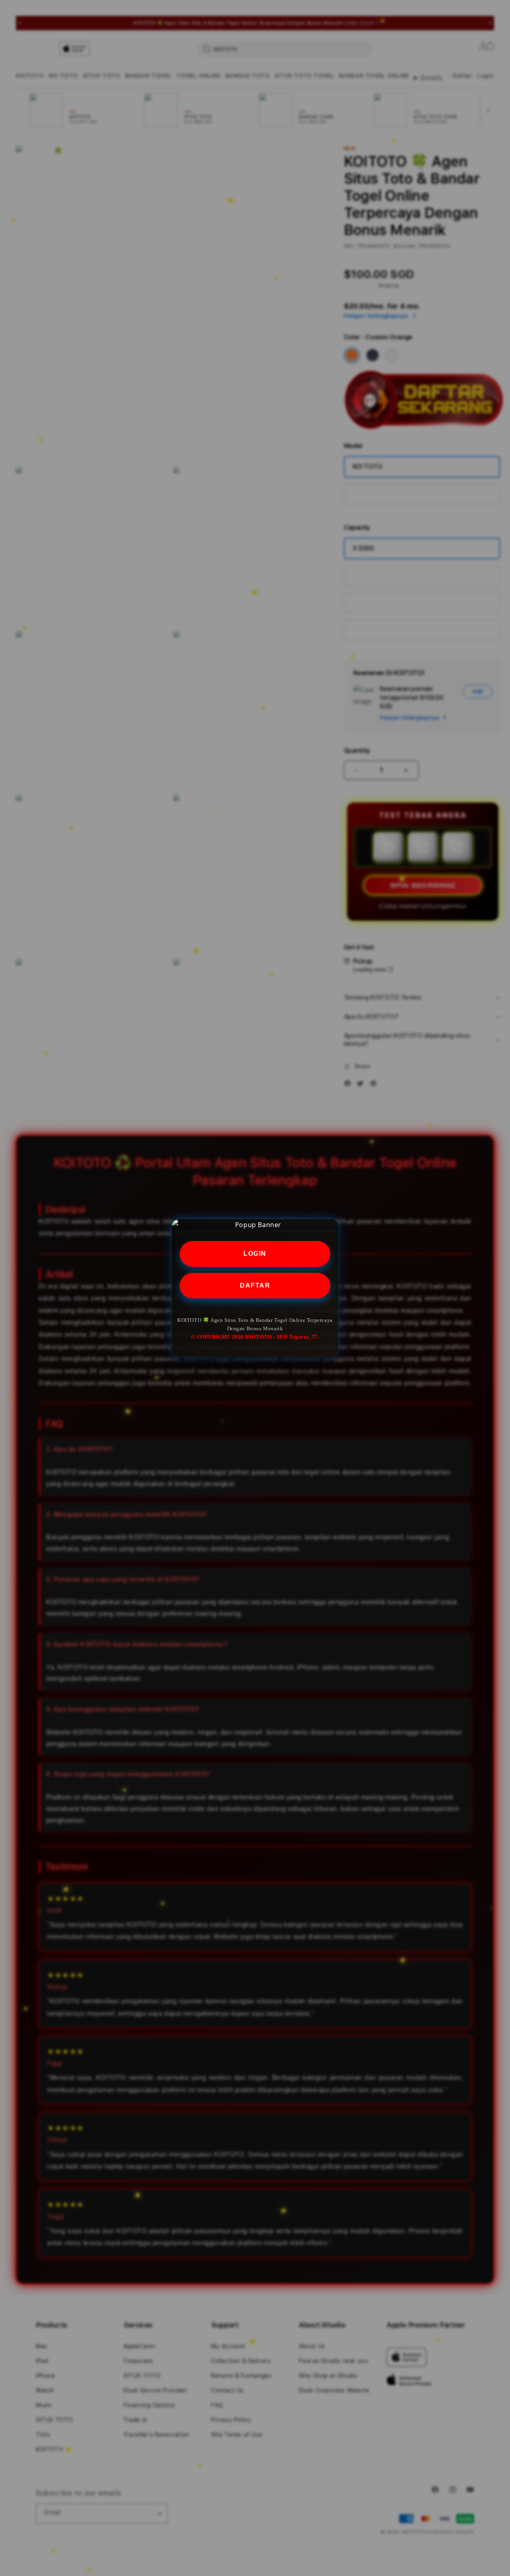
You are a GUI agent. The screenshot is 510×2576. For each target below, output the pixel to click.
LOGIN (255, 1253)
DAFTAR (255, 1285)
